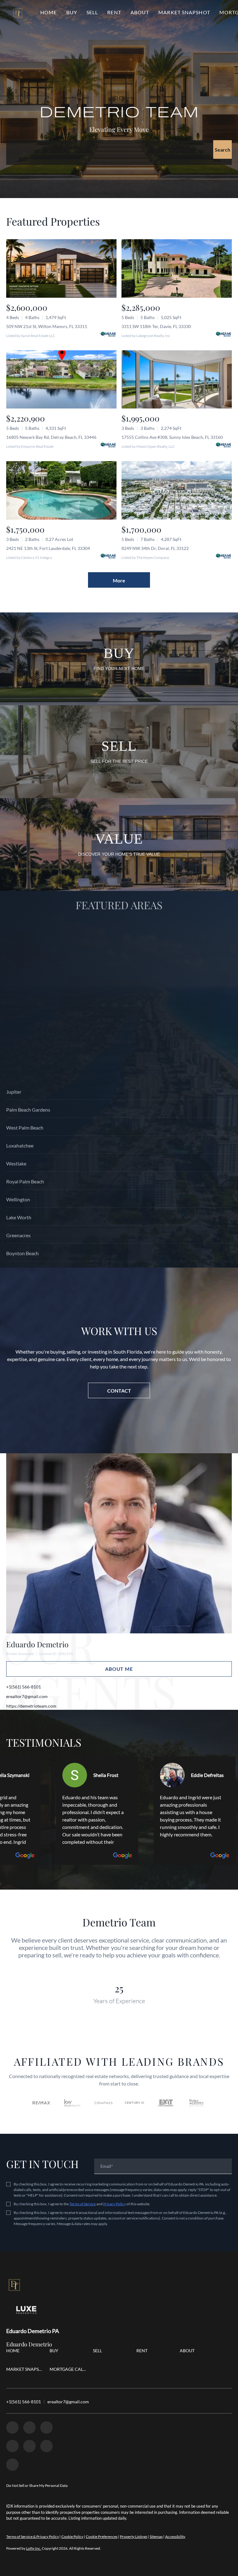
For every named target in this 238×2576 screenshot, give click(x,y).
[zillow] (46, 2427)
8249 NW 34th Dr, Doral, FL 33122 (155, 548)
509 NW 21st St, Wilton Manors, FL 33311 (47, 326)
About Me (119, 1669)
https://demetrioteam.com (31, 1706)
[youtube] (29, 2446)
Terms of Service (83, 2204)
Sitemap (156, 2537)
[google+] (46, 2446)
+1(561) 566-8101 (24, 1687)
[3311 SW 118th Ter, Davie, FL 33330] (177, 268)
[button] (18, 12)
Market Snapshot (184, 12)
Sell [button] (92, 12)
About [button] (140, 12)
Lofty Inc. (34, 2548)
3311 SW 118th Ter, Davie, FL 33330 (156, 326)
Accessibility (175, 2537)
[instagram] (12, 2446)
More (119, 580)
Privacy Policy (115, 2204)
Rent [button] (114, 12)
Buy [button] (72, 12)
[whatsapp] (12, 2465)
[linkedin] (29, 2427)
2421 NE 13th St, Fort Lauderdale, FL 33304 (48, 548)
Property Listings (134, 2537)
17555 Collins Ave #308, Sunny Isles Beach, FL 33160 (172, 437)
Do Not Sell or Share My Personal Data (37, 2485)
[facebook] (12, 2427)
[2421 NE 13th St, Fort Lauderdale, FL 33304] (61, 490)
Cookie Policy (72, 2537)
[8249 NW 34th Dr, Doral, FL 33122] (177, 490)
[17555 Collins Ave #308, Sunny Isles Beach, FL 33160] (177, 380)
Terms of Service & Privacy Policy (33, 2537)
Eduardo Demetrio (37, 1644)
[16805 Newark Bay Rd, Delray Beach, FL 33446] (61, 380)
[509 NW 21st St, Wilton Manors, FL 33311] (61, 268)
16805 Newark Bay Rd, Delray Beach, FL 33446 (51, 437)
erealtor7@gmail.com (27, 1696)
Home (48, 12)
